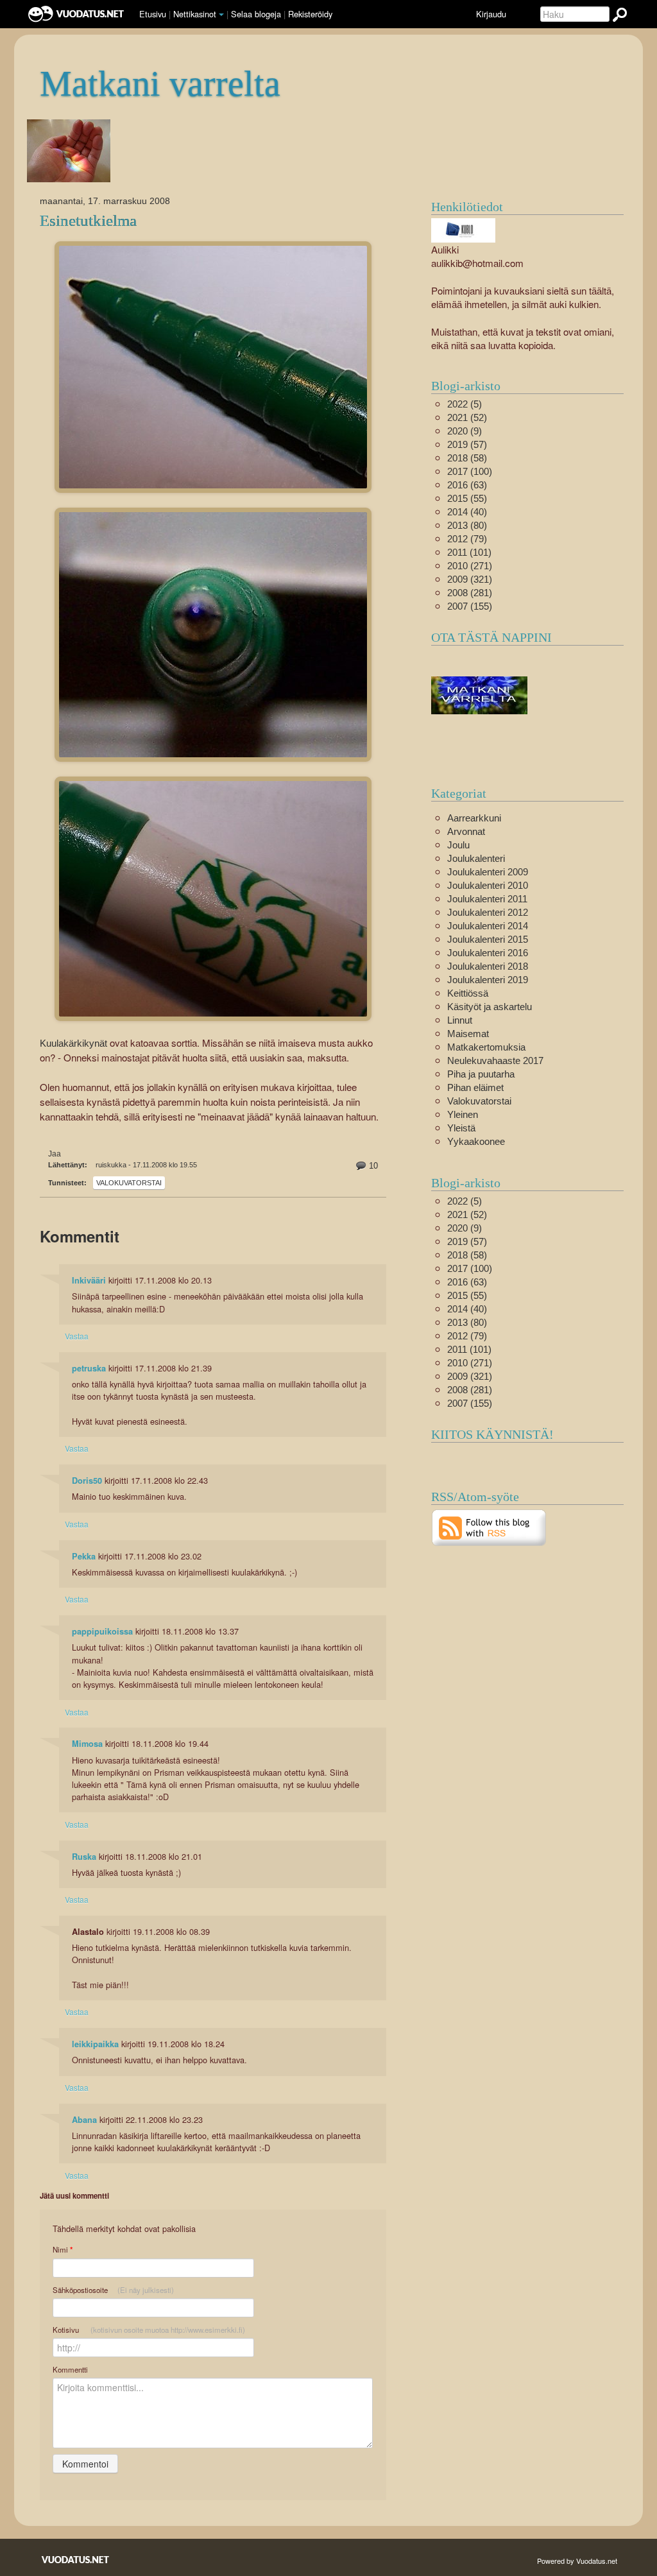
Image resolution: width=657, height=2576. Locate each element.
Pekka (84, 1556)
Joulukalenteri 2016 (488, 953)
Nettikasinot (195, 14)
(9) (465, 431)
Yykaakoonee (476, 1141)
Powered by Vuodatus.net (577, 2561)
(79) (467, 539)
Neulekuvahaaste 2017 (495, 1060)
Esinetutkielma (88, 220)
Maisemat (468, 1034)
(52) (467, 417)
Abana (84, 2120)
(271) (470, 566)
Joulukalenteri (476, 858)
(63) (467, 485)
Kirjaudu (491, 14)
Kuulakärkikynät (73, 1043)
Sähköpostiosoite (113, 2290)
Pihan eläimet (475, 1087)
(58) (467, 458)
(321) (470, 579)
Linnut (460, 1020)
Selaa (256, 14)
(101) (469, 552)
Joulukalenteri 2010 (488, 885)
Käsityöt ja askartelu (490, 1007)
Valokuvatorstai (129, 1183)
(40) (467, 512)
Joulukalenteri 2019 (488, 980)
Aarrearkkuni (474, 818)
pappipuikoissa (102, 1631)
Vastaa (77, 1336)
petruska (89, 1368)
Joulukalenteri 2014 (488, 926)
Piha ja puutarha (481, 1074)
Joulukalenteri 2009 (488, 872)
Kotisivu (149, 2330)
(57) (467, 444)
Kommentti (70, 2369)
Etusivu (153, 14)
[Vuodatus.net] (76, 2560)
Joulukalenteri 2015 (488, 939)
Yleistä (461, 1128)
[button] (221, 15)
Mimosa (87, 1744)
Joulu (458, 845)
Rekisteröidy (310, 14)
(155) (470, 606)
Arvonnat (466, 831)
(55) (467, 498)
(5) (465, 404)
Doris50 (87, 1481)
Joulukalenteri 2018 (488, 966)
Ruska (84, 1857)
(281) (470, 593)
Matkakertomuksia (486, 1047)
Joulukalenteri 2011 (487, 899)
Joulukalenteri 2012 (488, 912)
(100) (470, 471)
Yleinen (463, 1114)
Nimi (63, 2250)
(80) (467, 525)
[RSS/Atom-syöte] (489, 1526)
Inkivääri (89, 1280)
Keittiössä (468, 993)
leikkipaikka (95, 2044)
